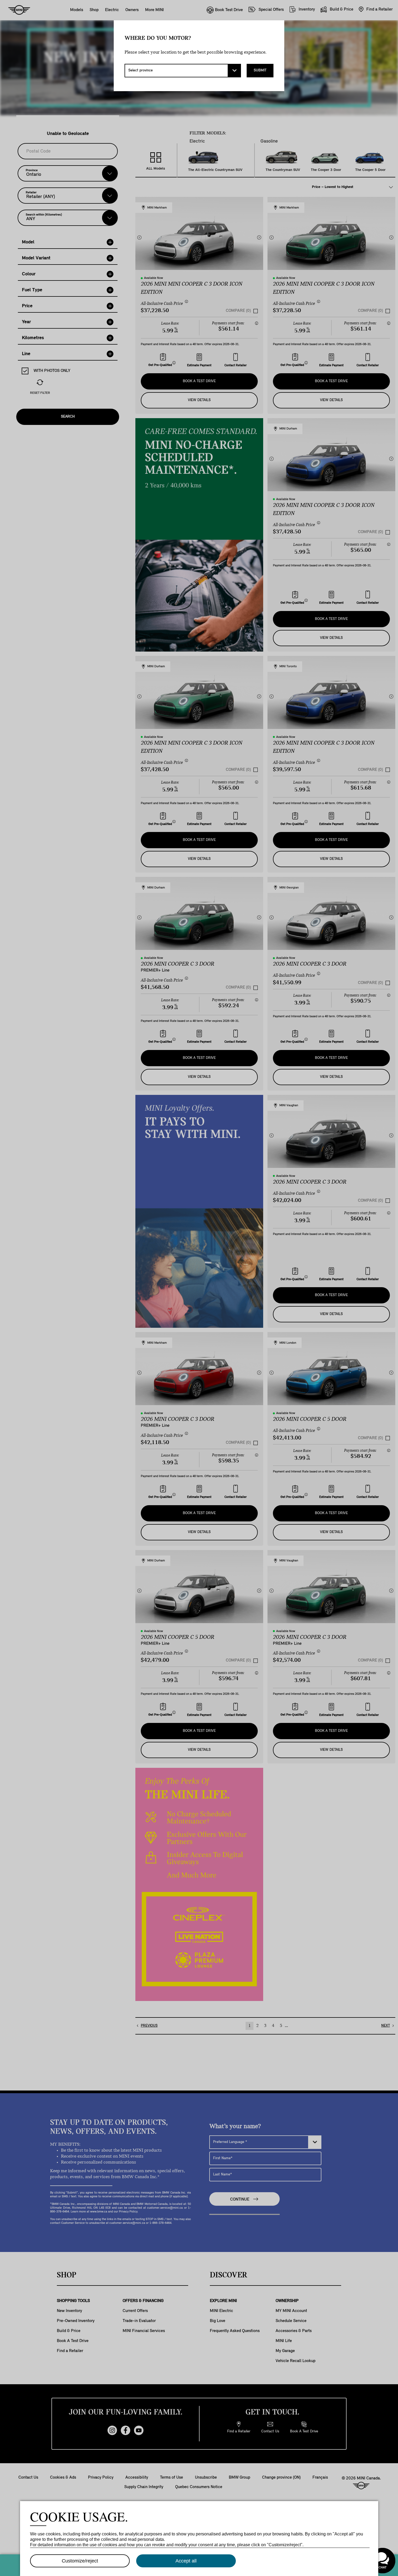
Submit (260, 70)
